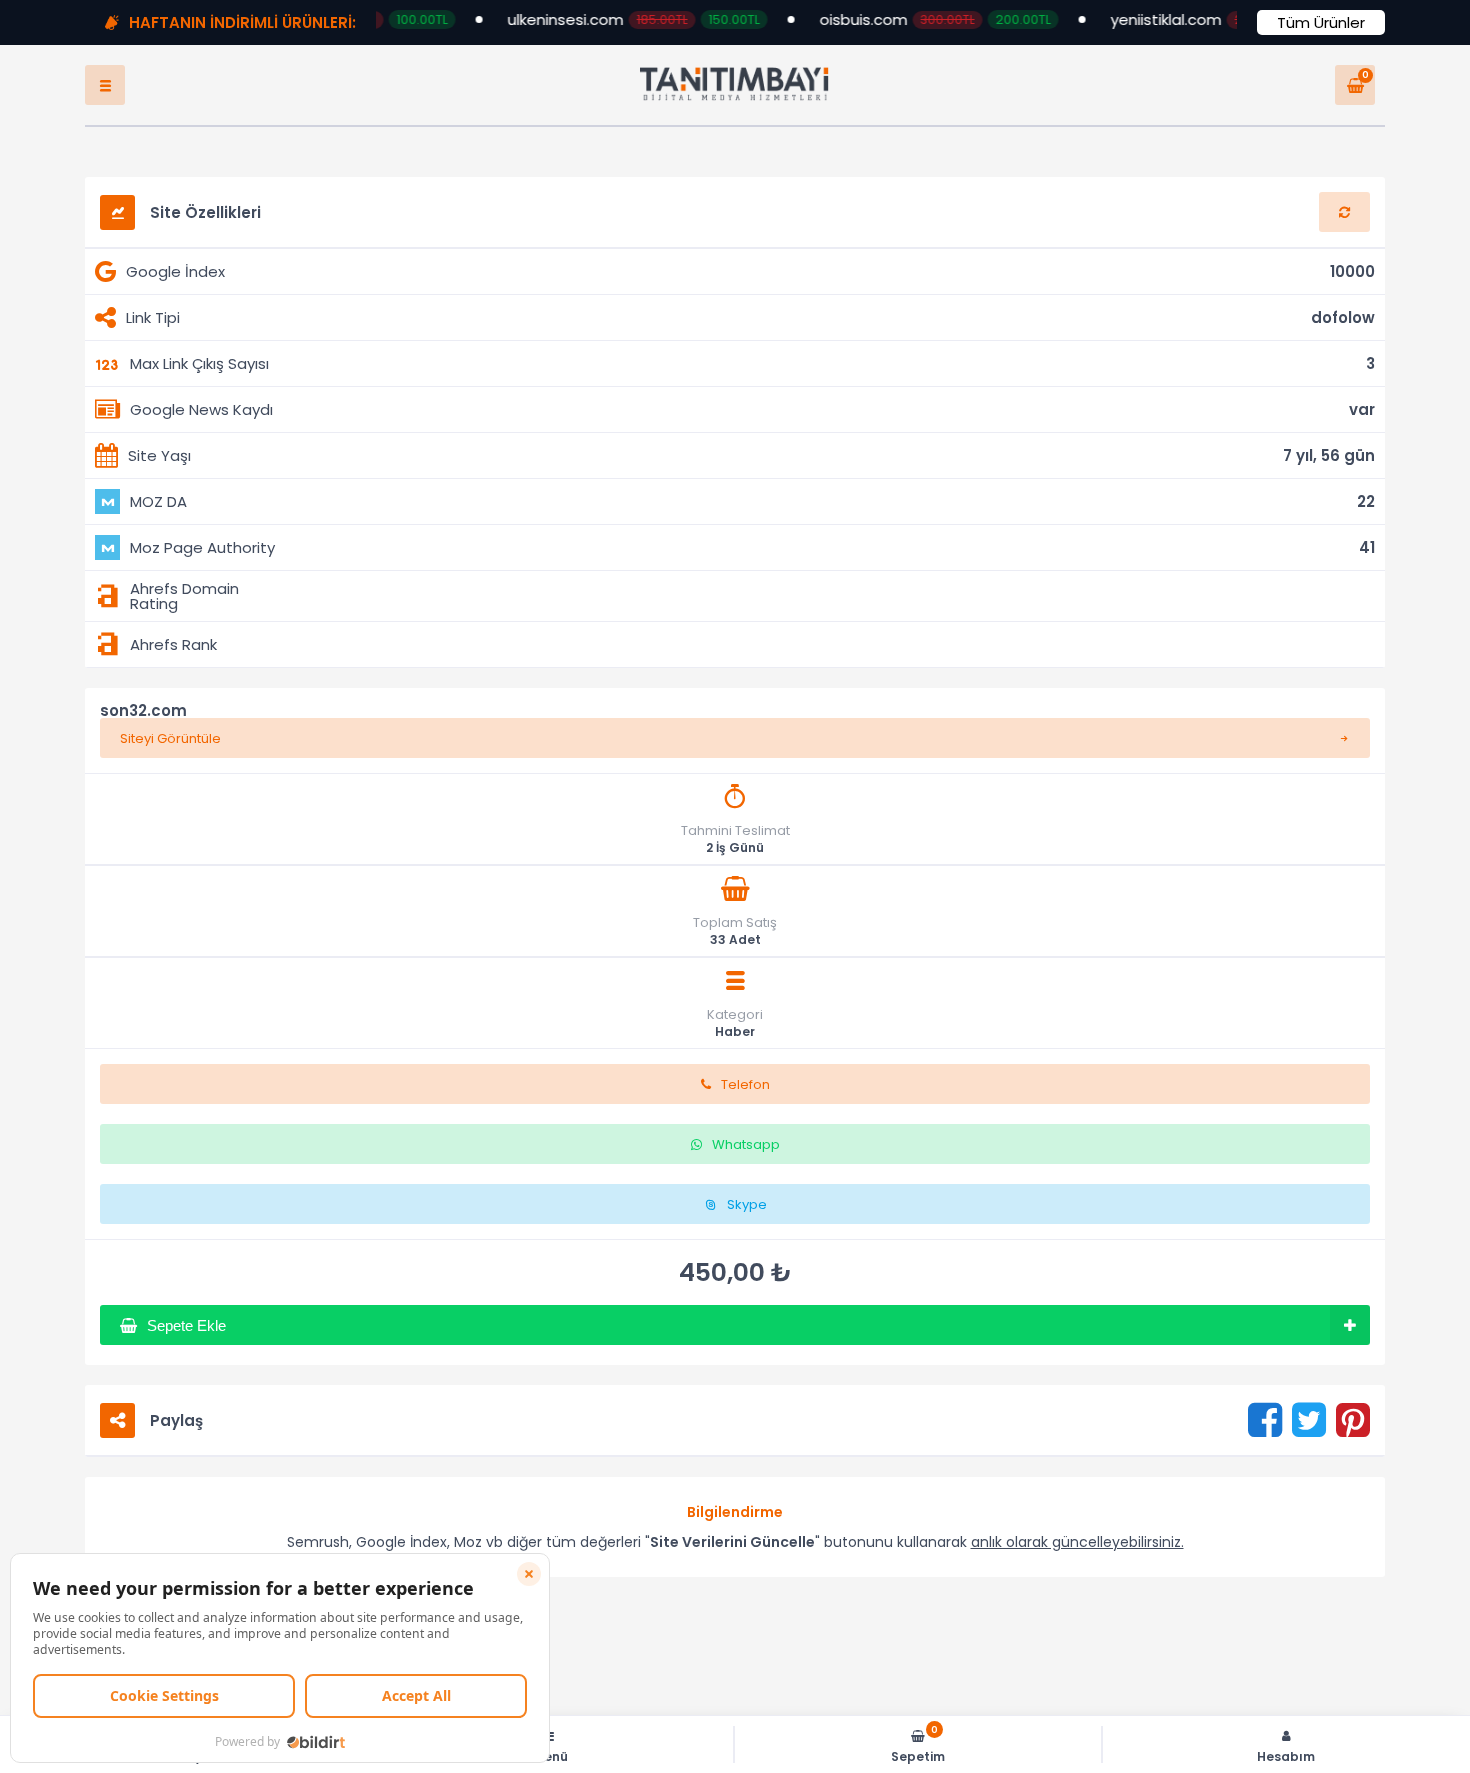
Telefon (745, 1104)
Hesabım (1286, 1755)
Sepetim (918, 1744)
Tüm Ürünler (1321, 22)
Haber (735, 1052)
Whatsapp (746, 1164)
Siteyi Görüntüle (170, 758)
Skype (747, 1224)
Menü (550, 1755)
